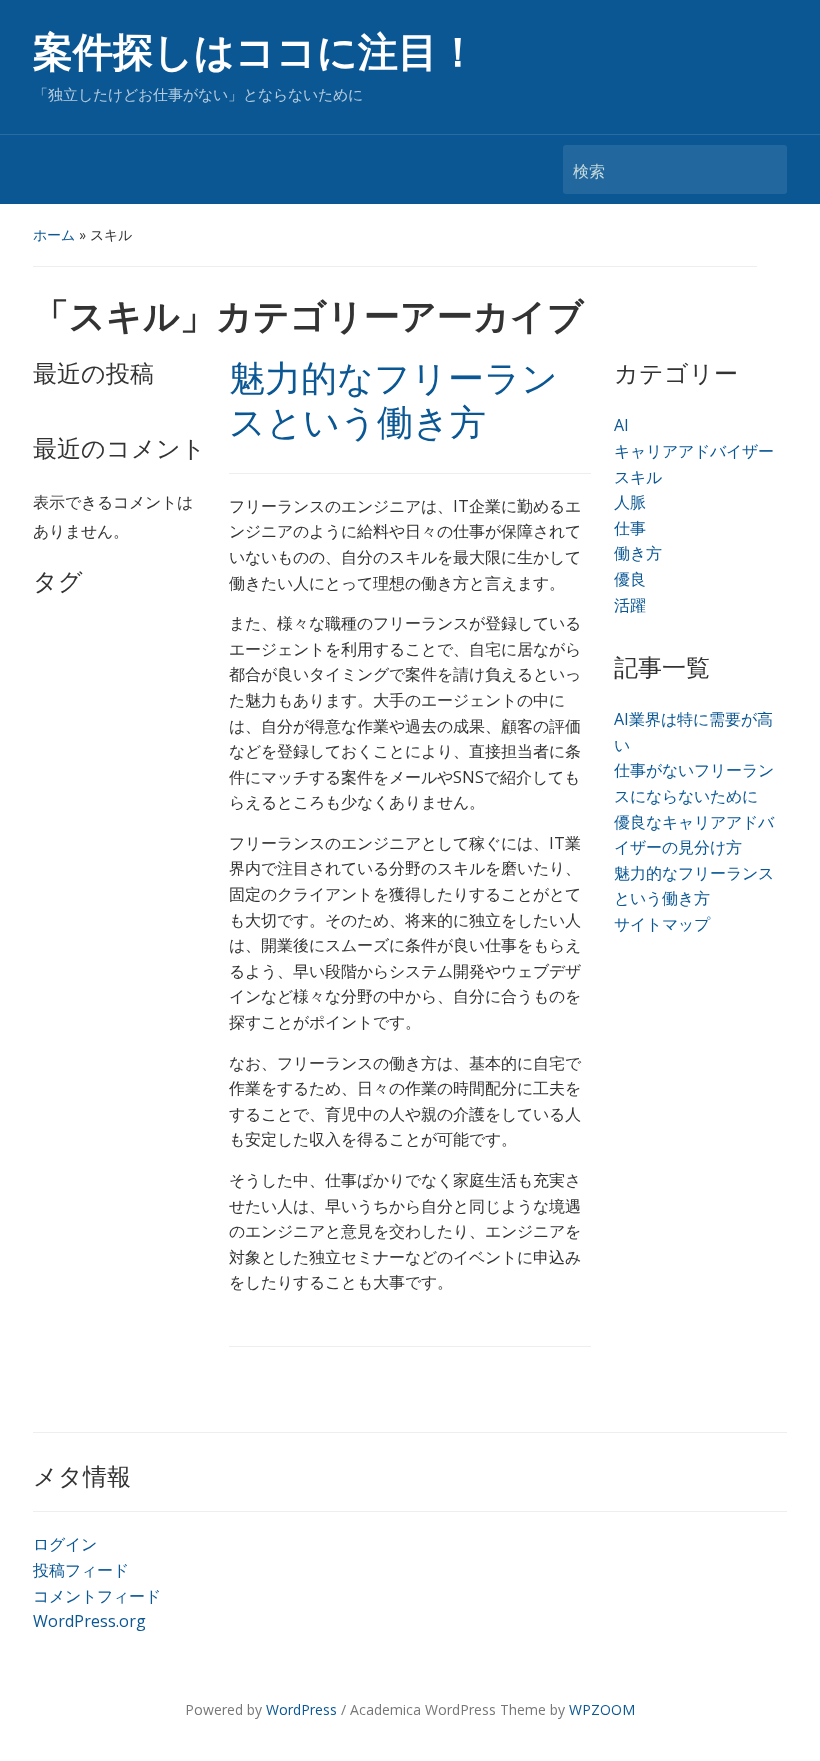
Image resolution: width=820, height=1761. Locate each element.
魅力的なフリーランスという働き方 (393, 400)
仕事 (630, 528)
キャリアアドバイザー (694, 451)
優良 (630, 579)
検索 (762, 169)
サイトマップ (662, 924)
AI (621, 425)
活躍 (630, 605)
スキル (638, 477)
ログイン (65, 1544)
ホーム (54, 234)
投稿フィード (81, 1570)
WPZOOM (602, 1709)
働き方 (638, 553)
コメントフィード (97, 1596)
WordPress (301, 1709)
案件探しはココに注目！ (255, 52)
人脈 (630, 502)
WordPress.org (89, 1621)
